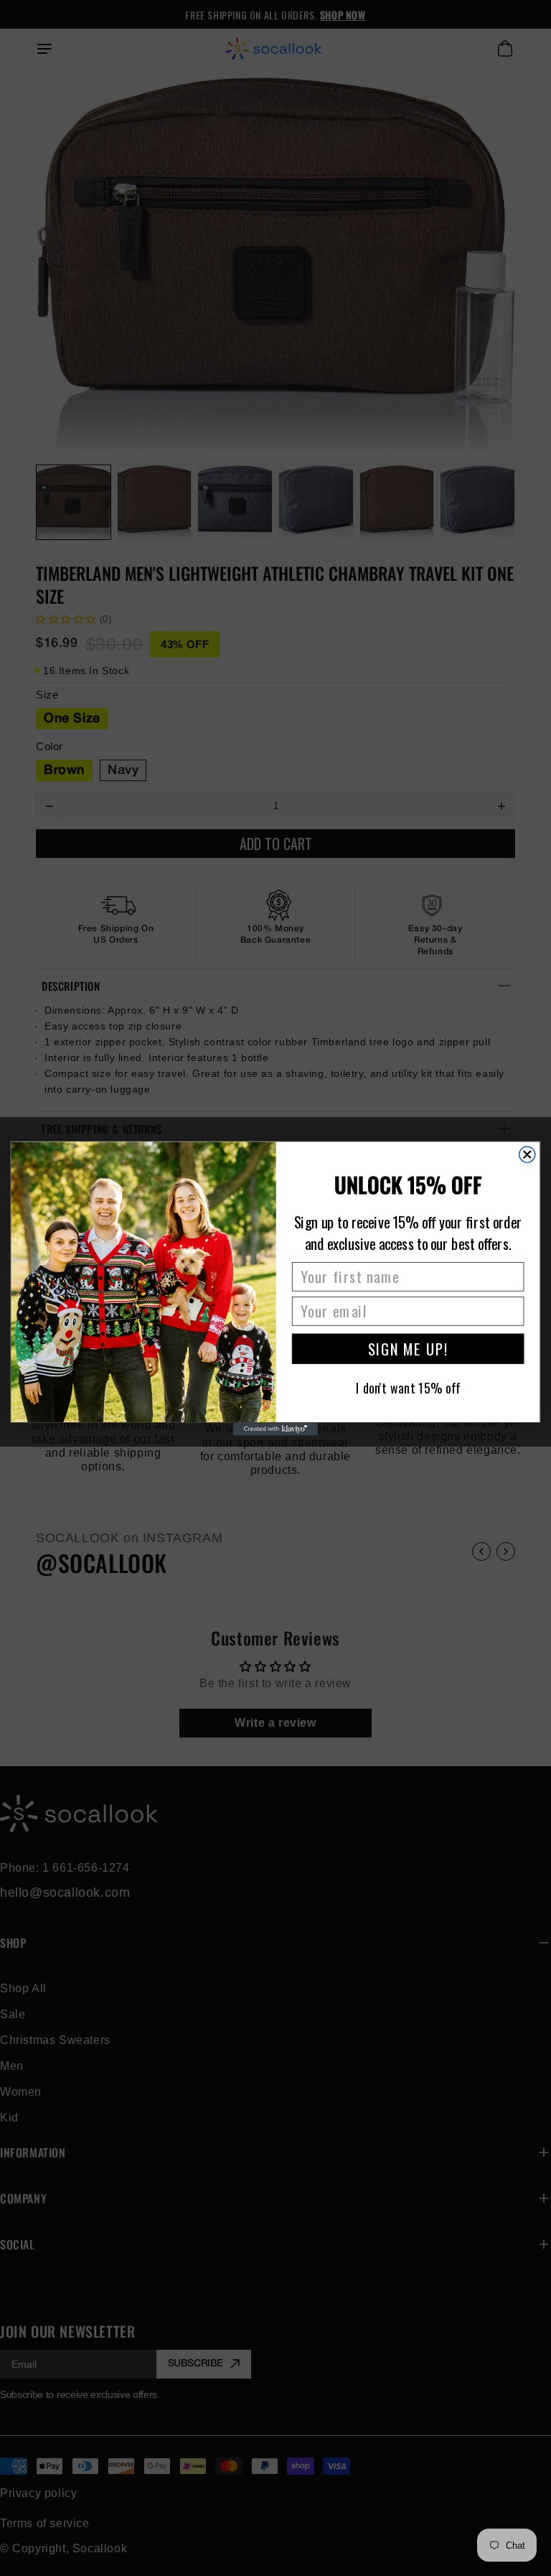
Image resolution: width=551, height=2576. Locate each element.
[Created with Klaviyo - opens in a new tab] (275, 1429)
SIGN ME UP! (408, 1348)
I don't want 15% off (408, 1387)
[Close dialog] (527, 1154)
